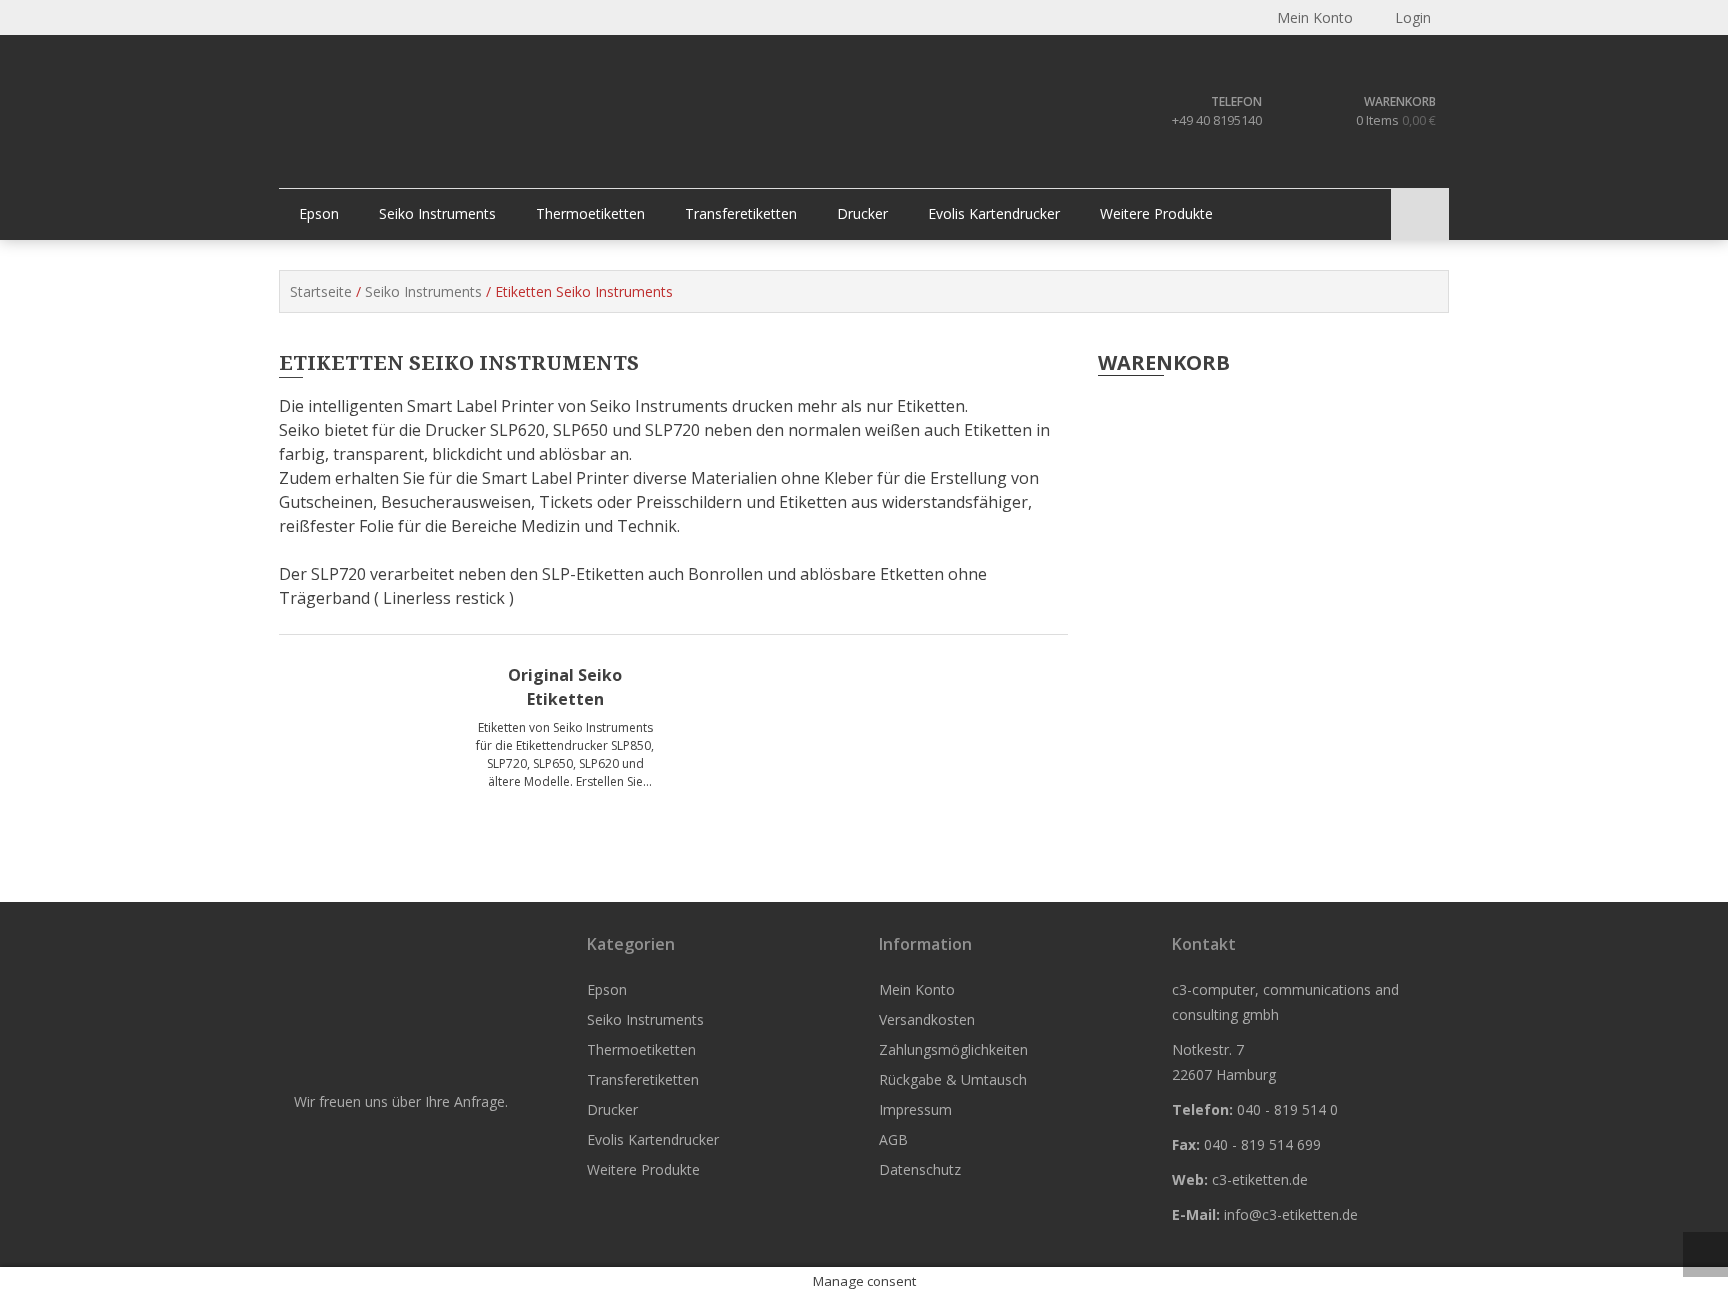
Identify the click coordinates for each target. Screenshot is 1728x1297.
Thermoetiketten (590, 213)
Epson (319, 213)
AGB (893, 1139)
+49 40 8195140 (1217, 120)
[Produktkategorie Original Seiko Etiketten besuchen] (384, 738)
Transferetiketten (741, 213)
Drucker (862, 213)
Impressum (915, 1109)
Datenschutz (920, 1169)
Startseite (321, 291)
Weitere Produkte (1156, 213)
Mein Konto (917, 989)
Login (1411, 17)
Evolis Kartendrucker (994, 213)
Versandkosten (927, 1019)
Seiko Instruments (437, 213)
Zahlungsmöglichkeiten (953, 1049)
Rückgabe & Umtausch (953, 1079)
